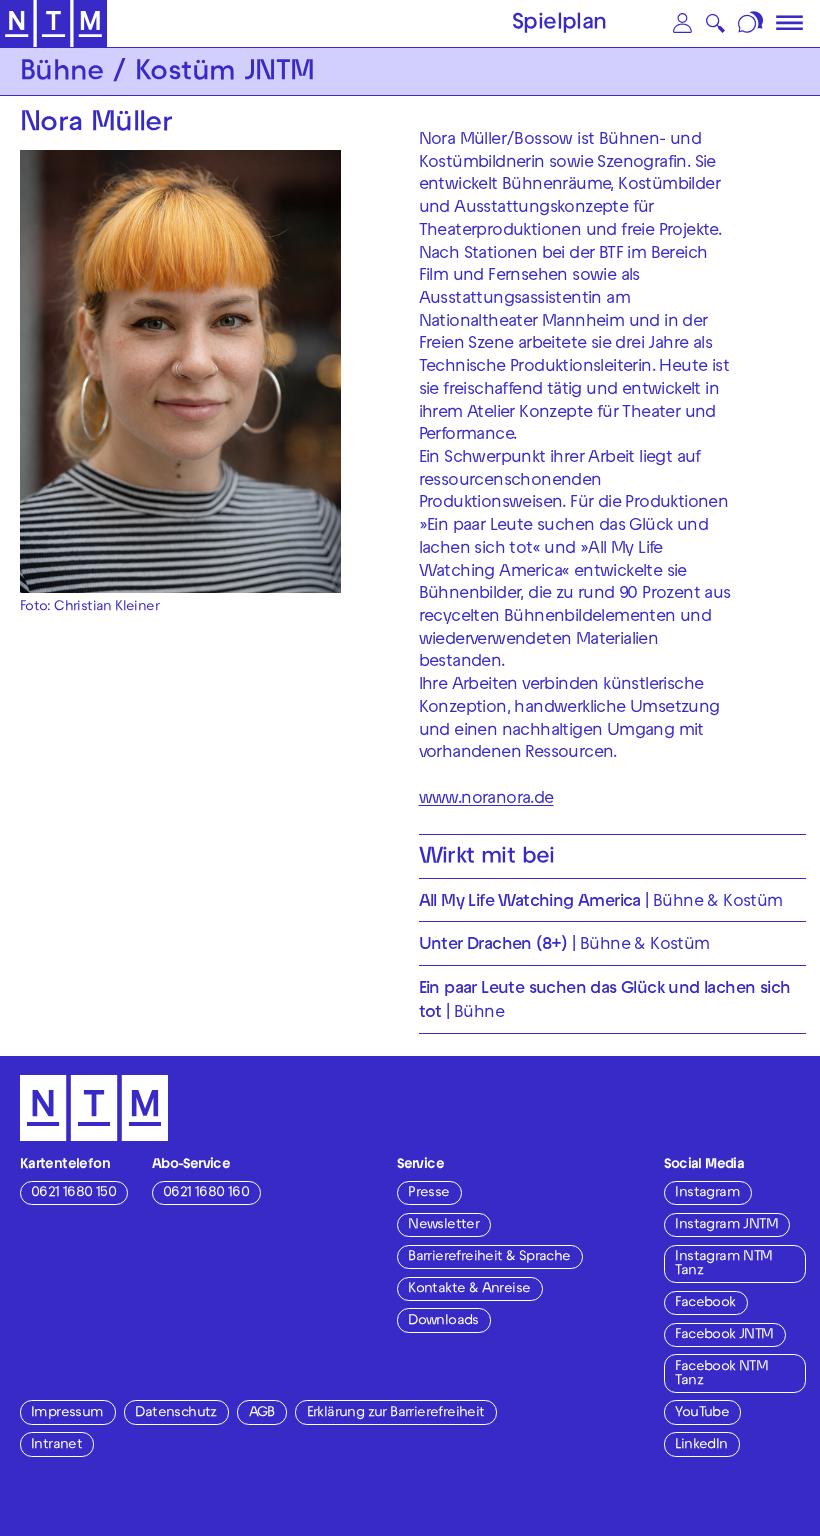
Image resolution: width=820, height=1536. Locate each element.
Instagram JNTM (726, 1225)
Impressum (67, 1413)
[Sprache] (751, 23)
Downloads (443, 1321)
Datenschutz (175, 1413)
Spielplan (559, 24)
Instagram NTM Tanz (723, 1264)
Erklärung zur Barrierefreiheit (396, 1413)
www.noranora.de (486, 800)
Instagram (707, 1193)
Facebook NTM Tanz (721, 1374)
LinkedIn (701, 1445)
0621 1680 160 (206, 1193)
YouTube (702, 1413)
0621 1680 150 (73, 1193)
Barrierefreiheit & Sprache (489, 1257)
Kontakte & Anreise (469, 1289)
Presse (428, 1193)
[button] (682, 23)
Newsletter (443, 1225)
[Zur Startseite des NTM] (53, 24)
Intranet (56, 1445)
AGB (262, 1413)
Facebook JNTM (724, 1335)
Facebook (705, 1303)
